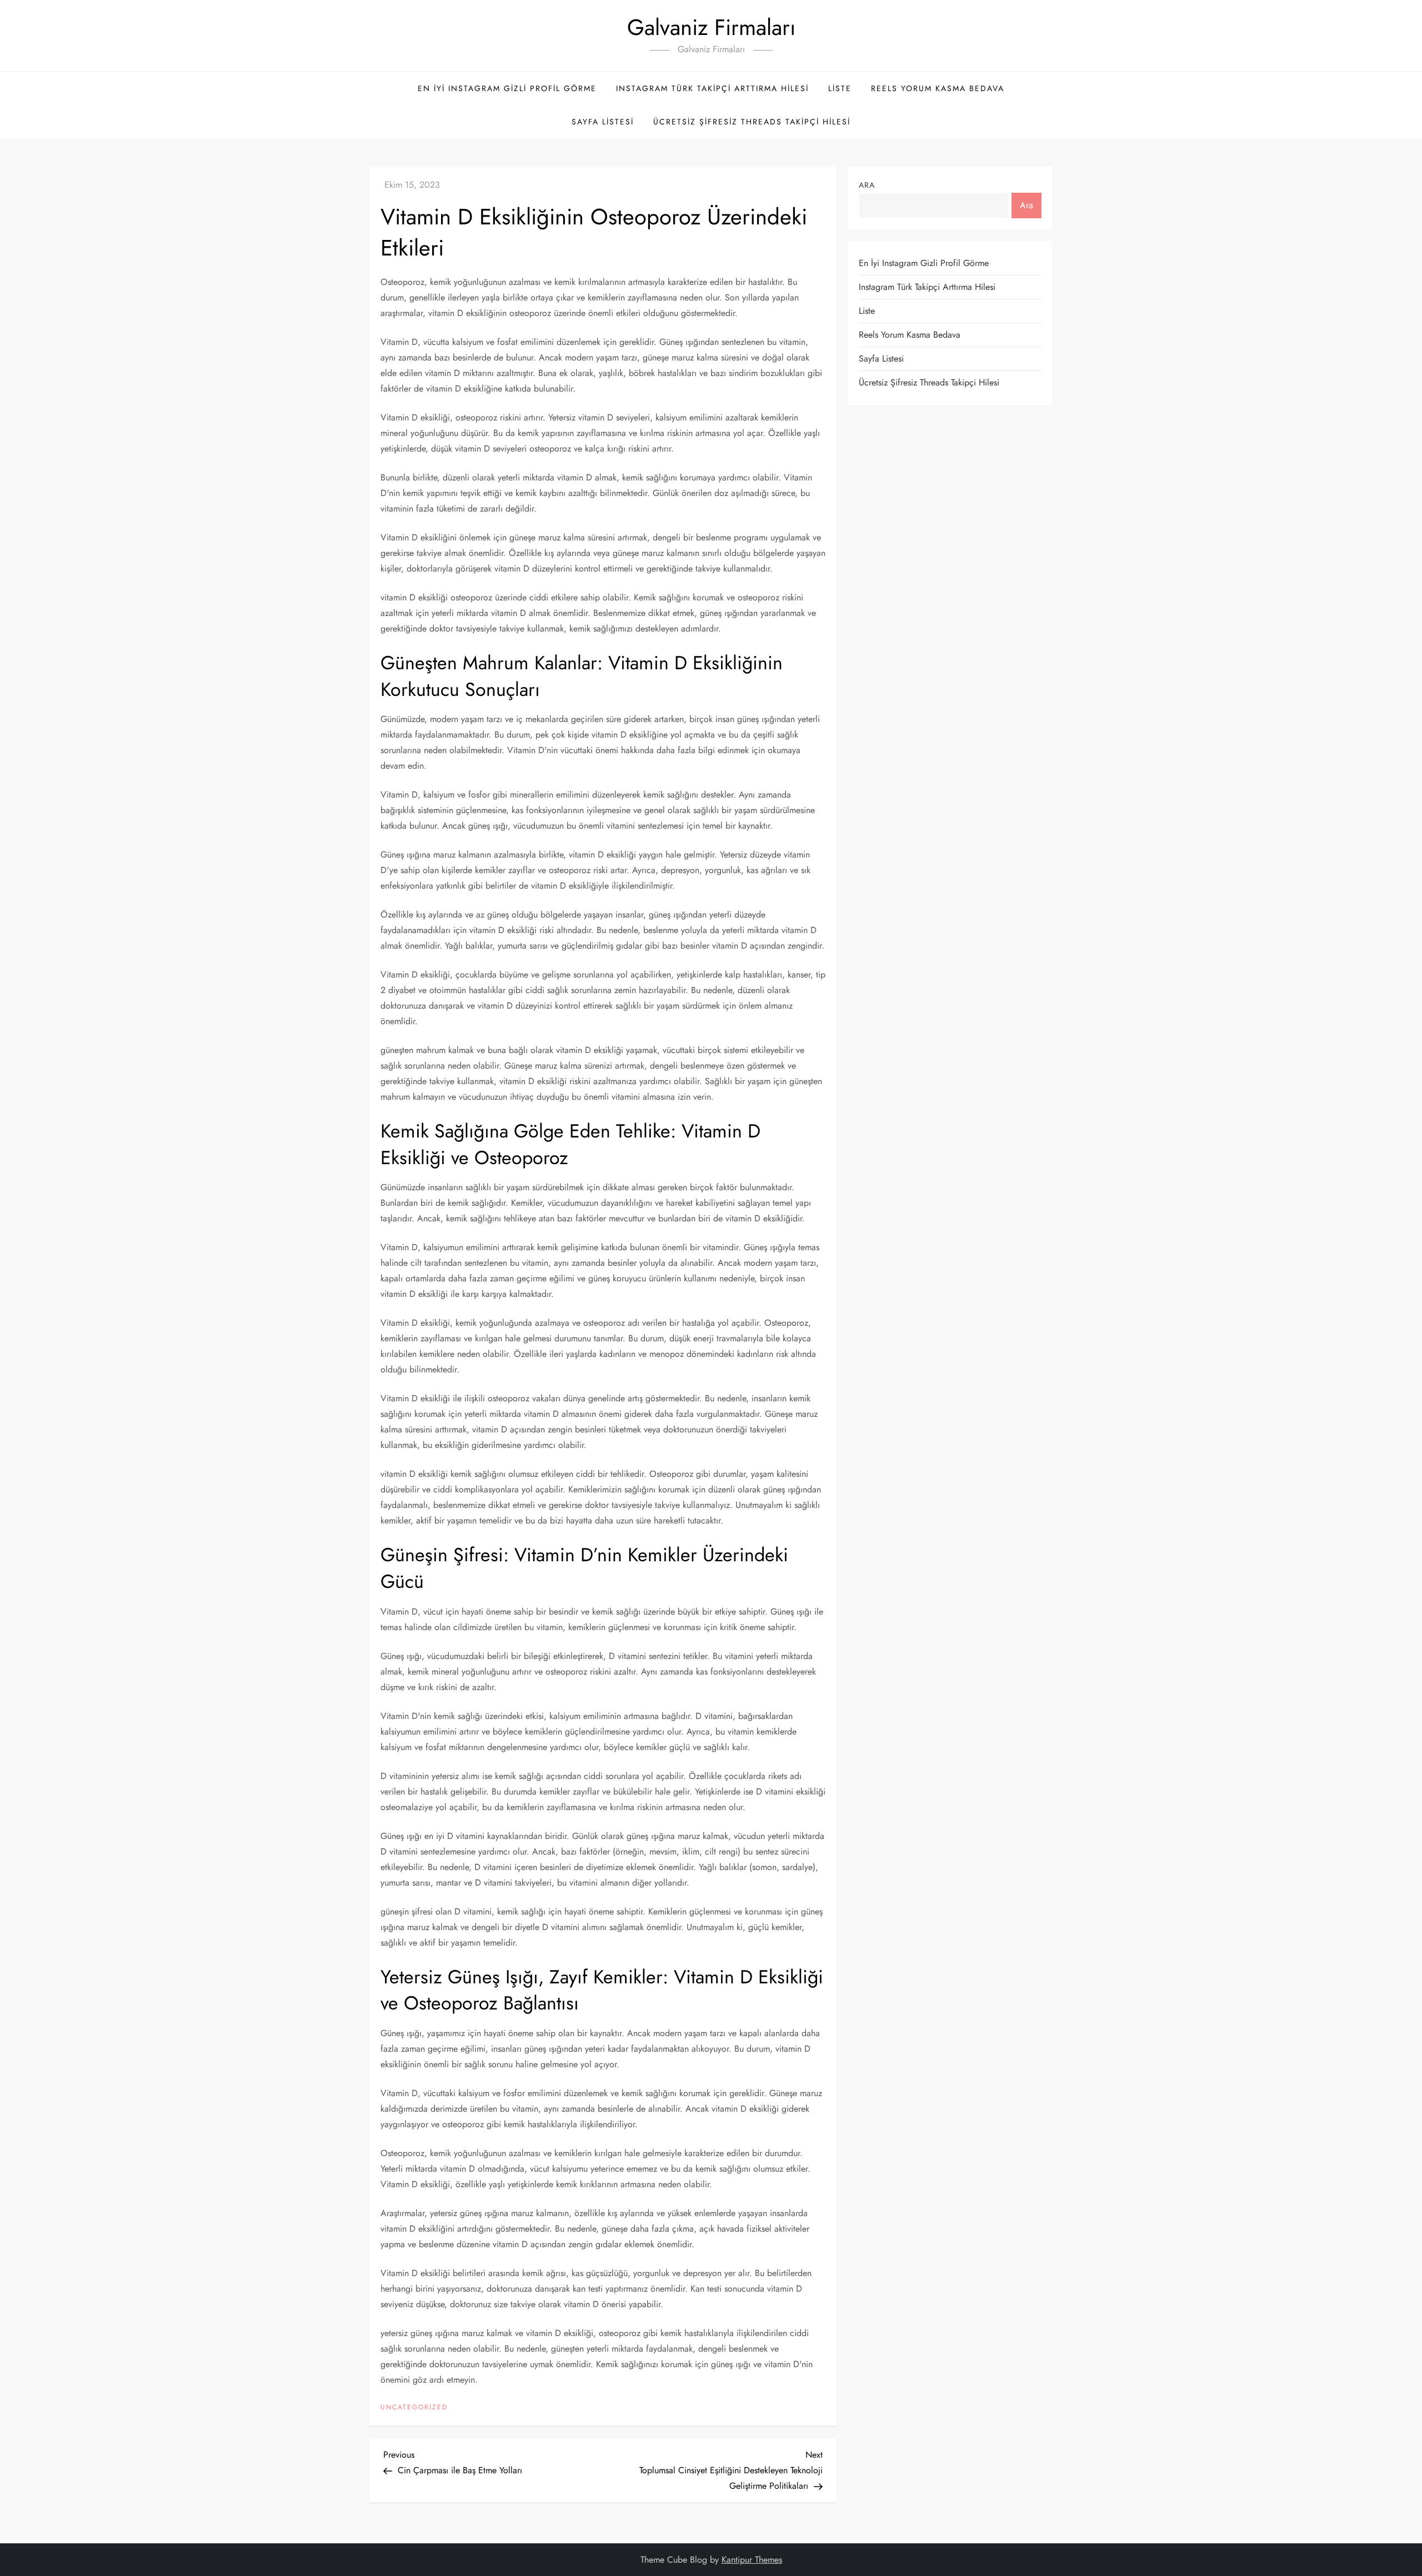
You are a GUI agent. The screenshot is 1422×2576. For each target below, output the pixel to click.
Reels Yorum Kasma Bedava (938, 88)
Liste (840, 88)
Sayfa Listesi (603, 122)
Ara (867, 185)
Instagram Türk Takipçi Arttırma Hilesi (712, 88)
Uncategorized (414, 2408)
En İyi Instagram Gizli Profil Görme (507, 88)
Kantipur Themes (752, 2560)
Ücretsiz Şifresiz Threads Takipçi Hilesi (752, 122)
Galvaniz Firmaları (711, 27)
